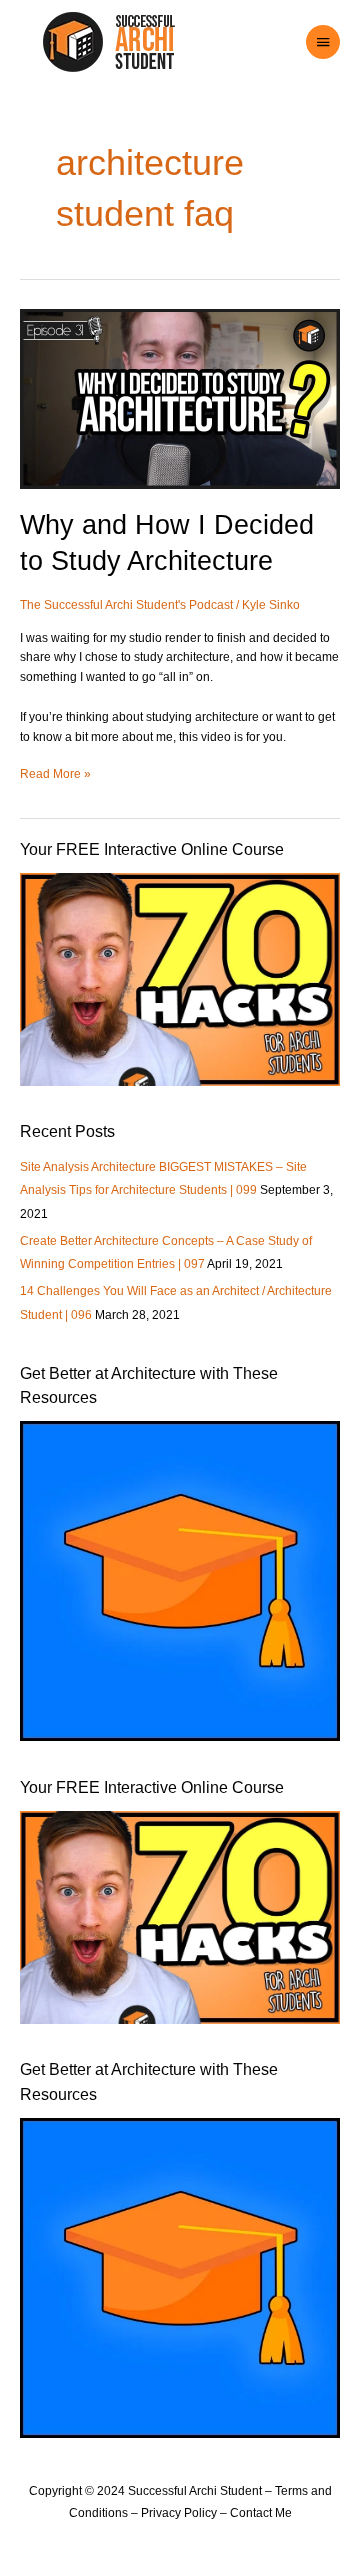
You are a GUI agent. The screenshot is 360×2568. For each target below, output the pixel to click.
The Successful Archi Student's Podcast (126, 605)
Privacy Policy (179, 2513)
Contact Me (261, 2513)
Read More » (55, 773)
